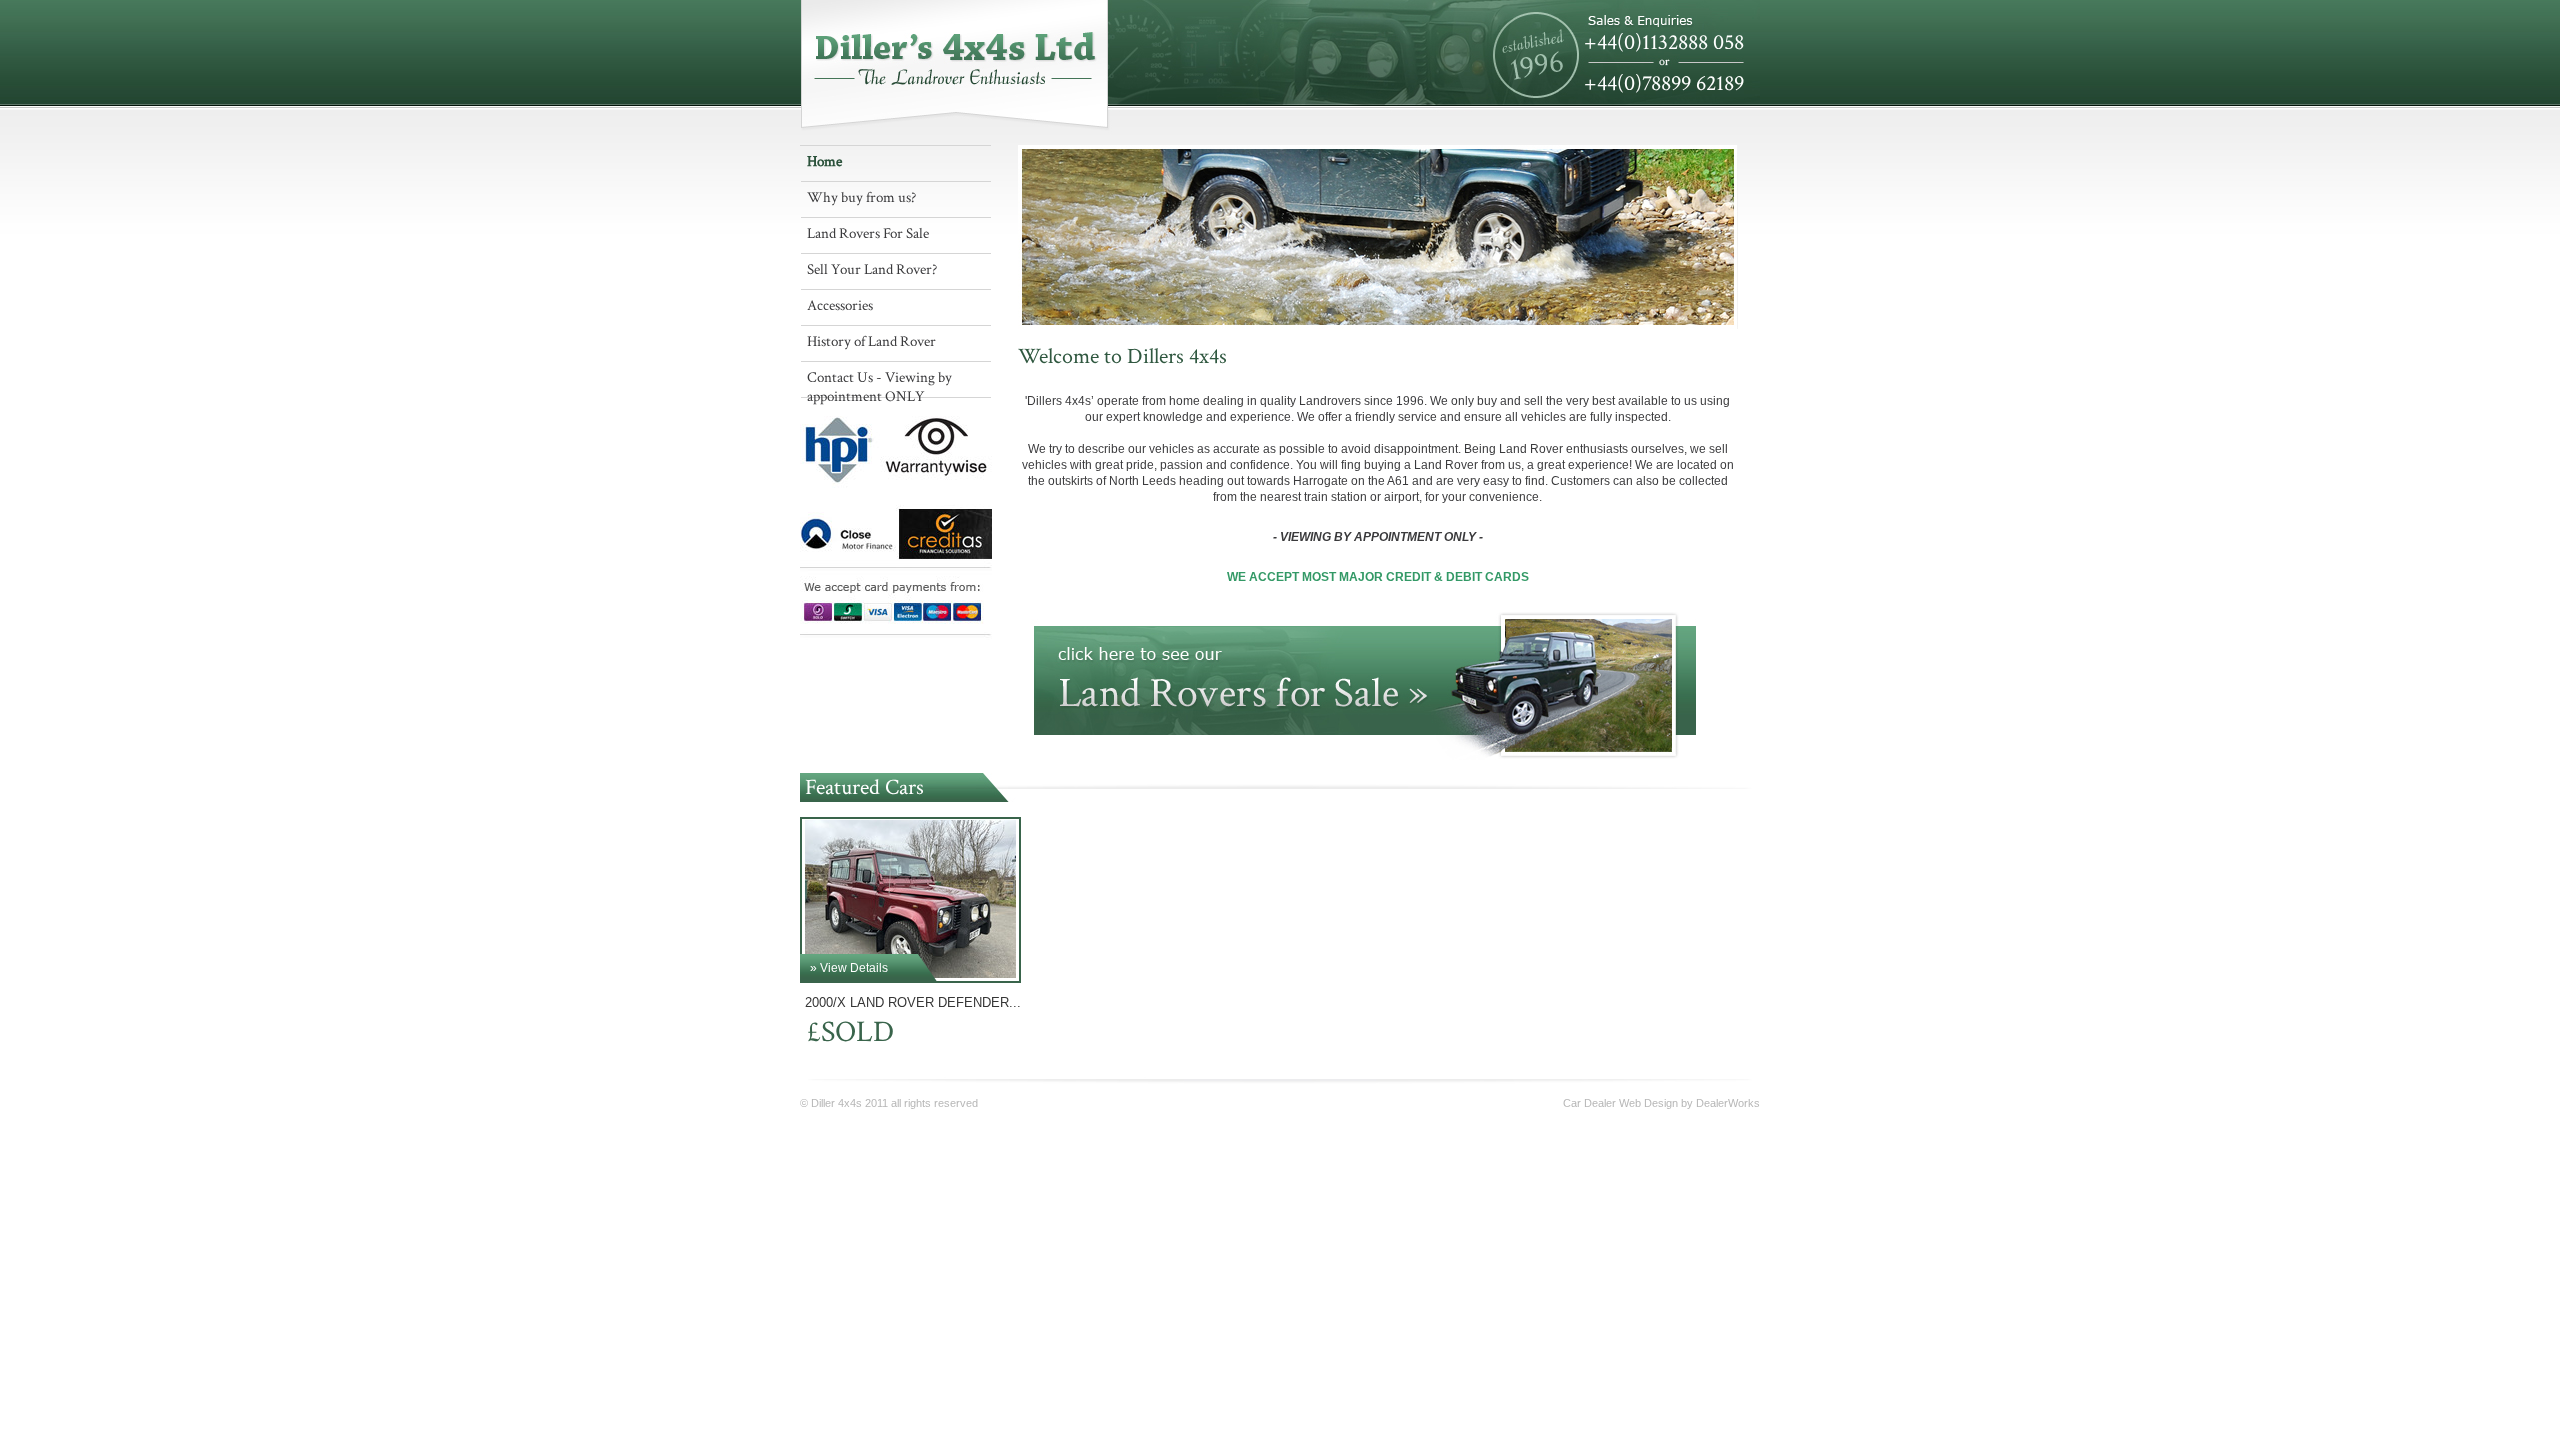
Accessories (840, 305)
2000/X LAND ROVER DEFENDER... (913, 1002)
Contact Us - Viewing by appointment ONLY (879, 383)
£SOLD (847, 1032)
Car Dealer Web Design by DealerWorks (1661, 1103)
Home (824, 161)
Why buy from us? (861, 197)
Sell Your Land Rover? (872, 269)
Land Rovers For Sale (868, 233)
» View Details (849, 968)
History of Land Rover (871, 341)
